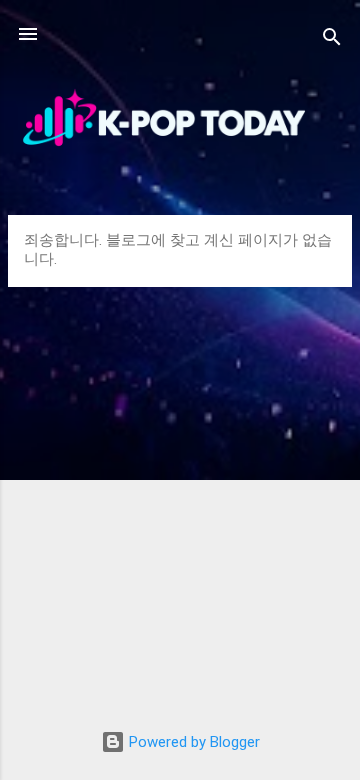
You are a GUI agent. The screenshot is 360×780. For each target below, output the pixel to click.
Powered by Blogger (192, 742)
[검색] (332, 40)
